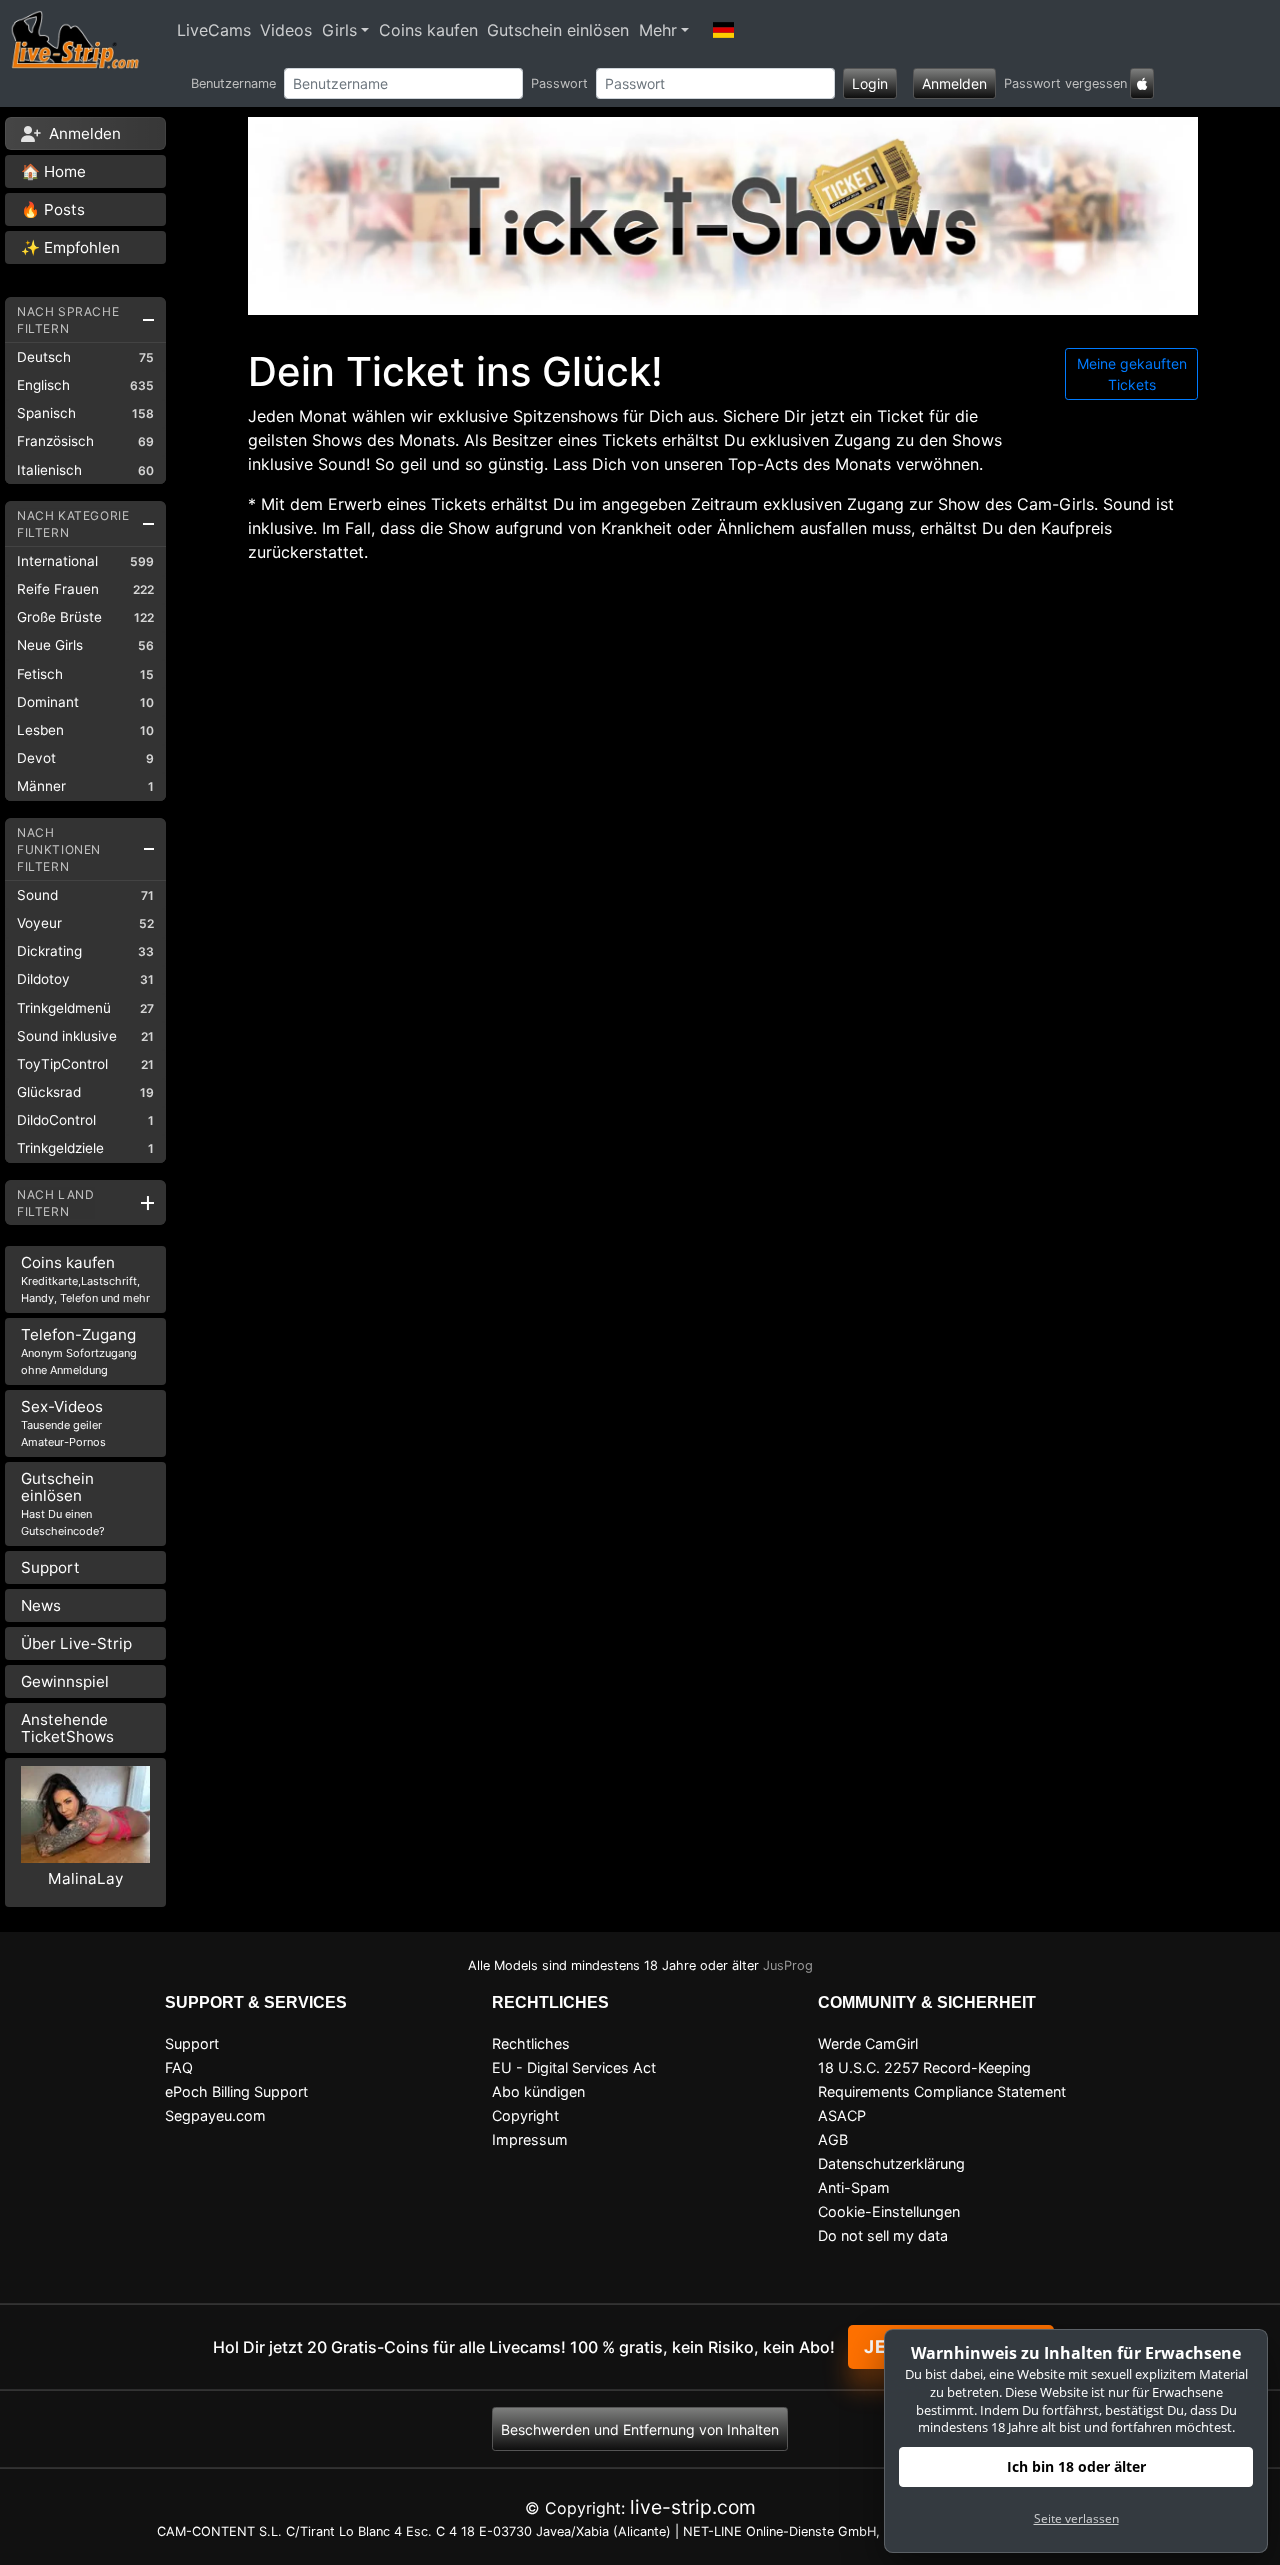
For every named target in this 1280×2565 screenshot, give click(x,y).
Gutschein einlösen (558, 30)
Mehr (658, 30)
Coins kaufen (428, 30)
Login (870, 83)
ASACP (842, 2115)
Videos (286, 30)
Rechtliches (531, 2043)
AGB (833, 2139)
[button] (724, 30)
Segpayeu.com (215, 2115)
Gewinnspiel (65, 1681)
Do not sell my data (883, 2235)
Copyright (525, 2115)
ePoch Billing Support (236, 2091)
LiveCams (214, 30)
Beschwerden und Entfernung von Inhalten (640, 2429)
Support (50, 1567)
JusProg (788, 1965)
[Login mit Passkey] (1142, 83)
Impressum (530, 2139)
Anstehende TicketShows (67, 1728)
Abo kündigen (538, 2091)
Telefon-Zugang (79, 1351)
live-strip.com (693, 2507)
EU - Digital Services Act (574, 2067)
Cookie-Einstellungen (889, 2211)
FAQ (179, 2067)
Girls (339, 30)
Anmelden (954, 83)
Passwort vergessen (1065, 83)
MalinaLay (85, 1878)
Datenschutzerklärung (891, 2163)
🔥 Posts (53, 209)
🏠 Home (53, 171)
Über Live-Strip (76, 1643)
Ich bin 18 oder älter (1076, 2466)
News (41, 1605)
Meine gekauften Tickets (1132, 374)
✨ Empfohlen (70, 247)
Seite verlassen (1076, 2518)
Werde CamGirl (868, 2043)
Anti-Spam (854, 2187)
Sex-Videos (63, 1423)
